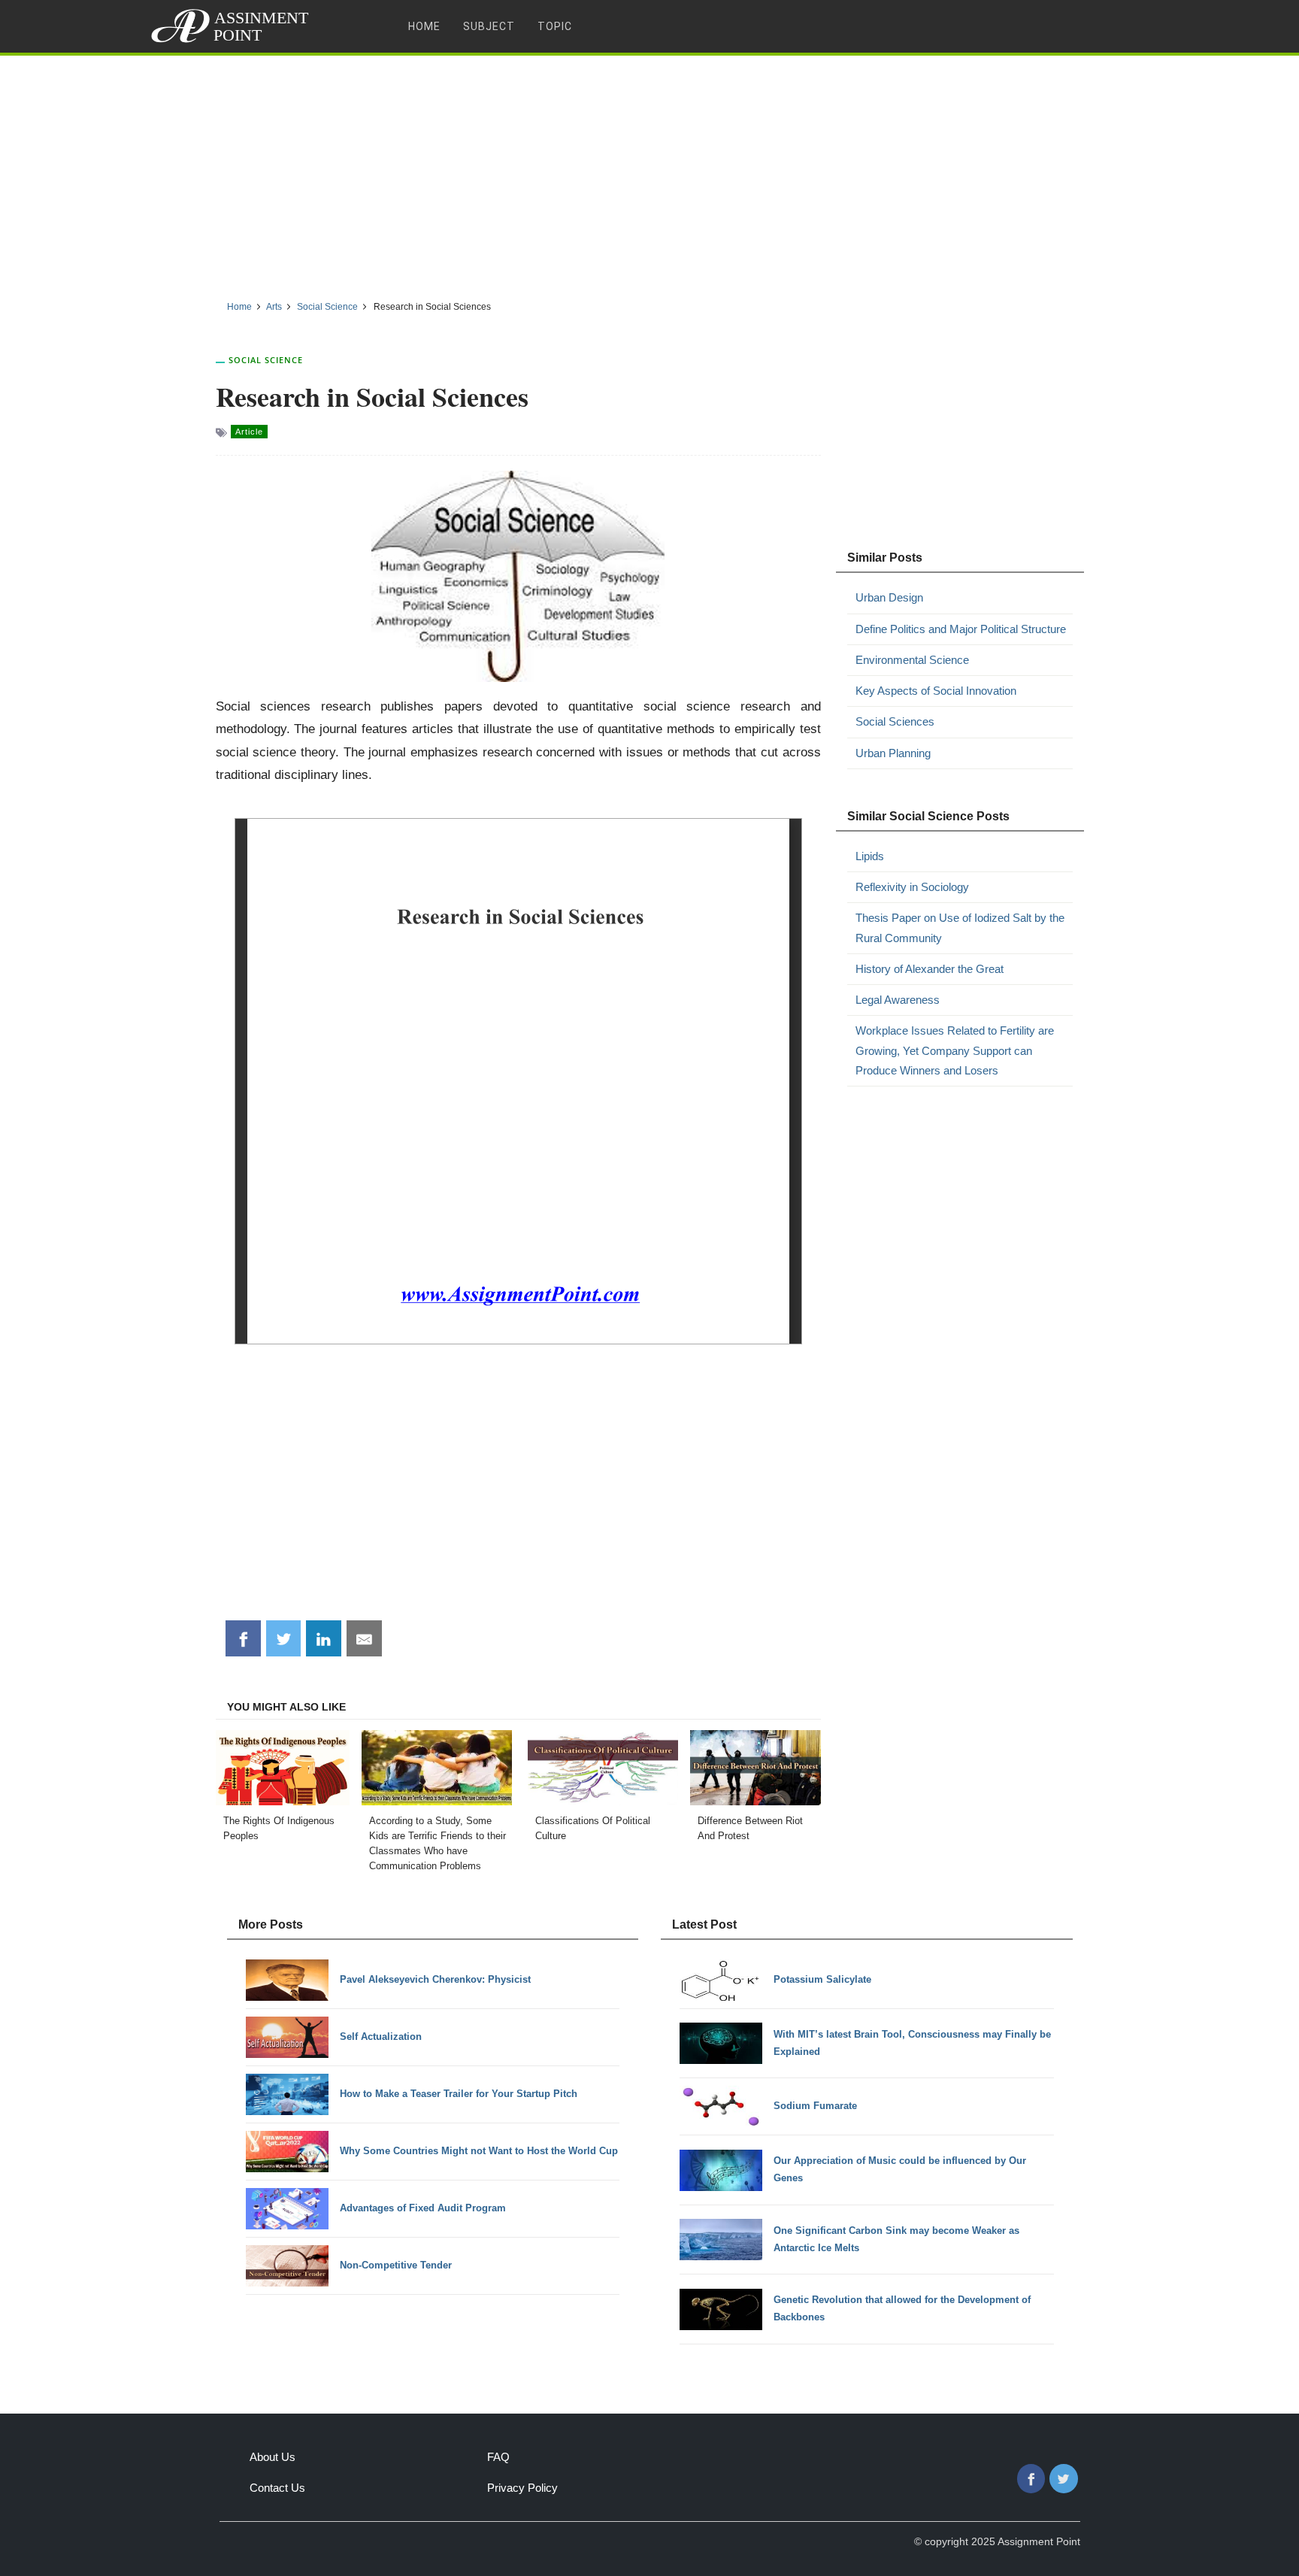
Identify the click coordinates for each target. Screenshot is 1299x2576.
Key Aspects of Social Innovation (936, 691)
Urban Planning (893, 753)
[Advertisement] (649, 172)
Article (249, 432)
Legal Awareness (898, 1000)
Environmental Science (912, 660)
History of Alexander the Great (930, 969)
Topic (555, 26)
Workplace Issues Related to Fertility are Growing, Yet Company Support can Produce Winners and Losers (955, 1050)
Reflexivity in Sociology (912, 887)
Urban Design (889, 597)
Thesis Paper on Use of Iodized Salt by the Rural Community (960, 927)
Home (424, 26)
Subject (489, 26)
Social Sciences (895, 721)
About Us (273, 2457)
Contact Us (277, 2488)
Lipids (870, 856)
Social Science (266, 360)
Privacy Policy (522, 2488)
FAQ (498, 2457)
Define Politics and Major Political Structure (961, 629)
